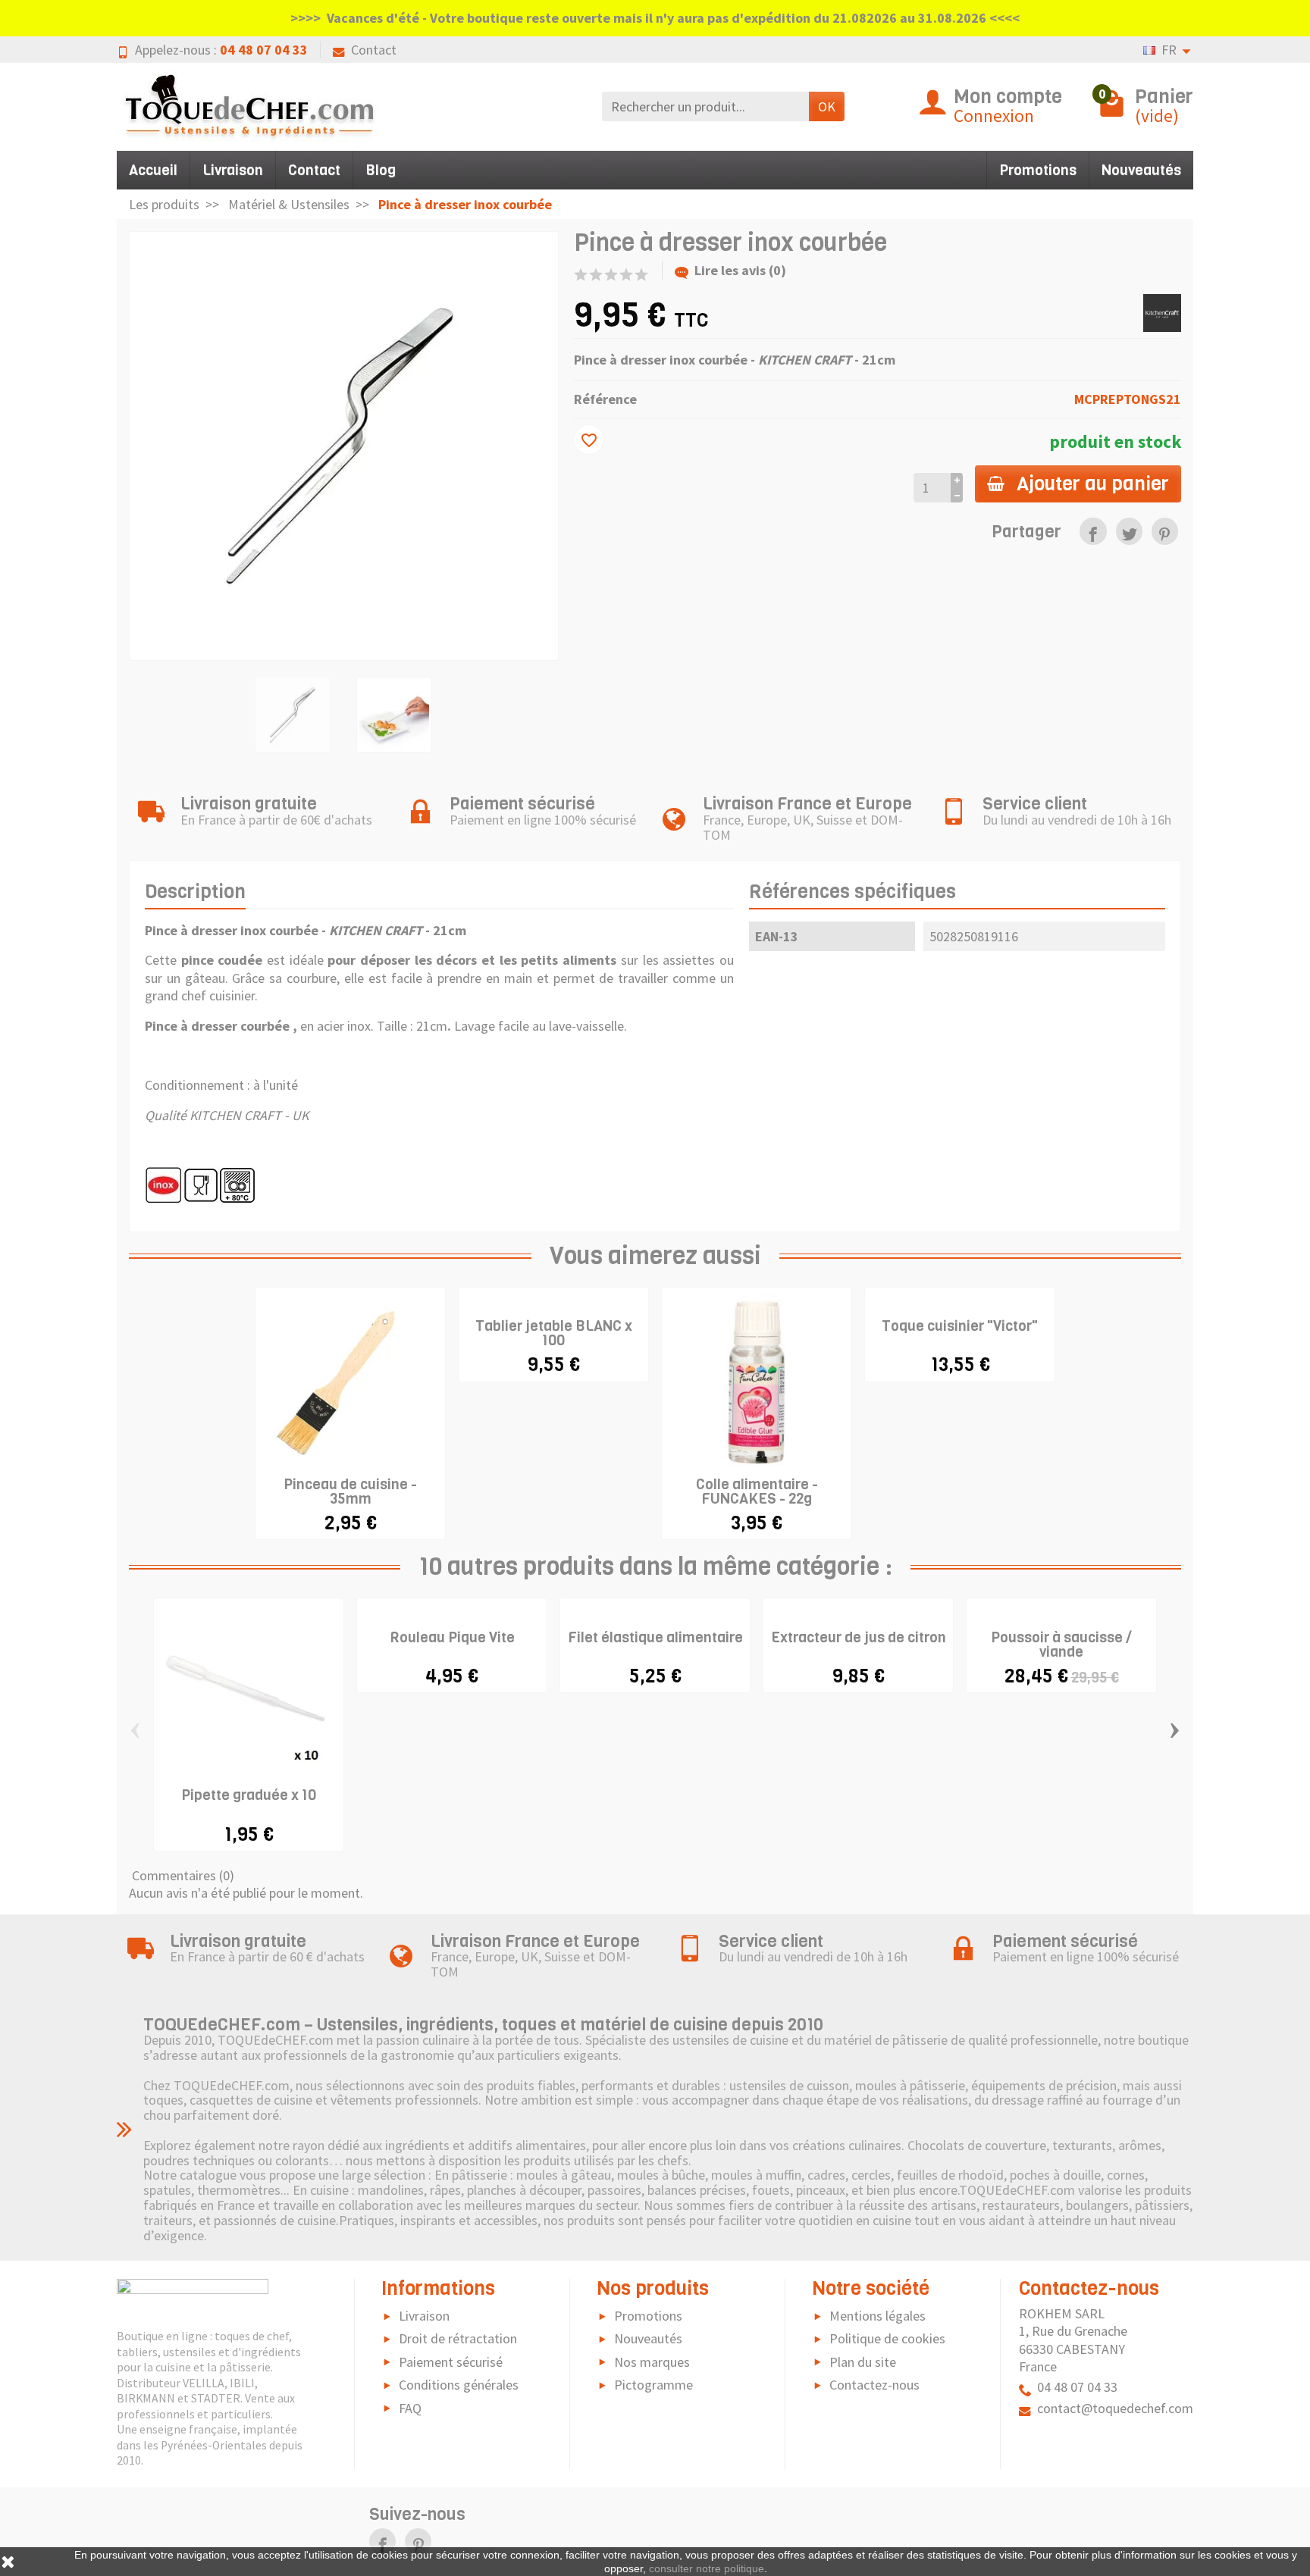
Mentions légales (878, 2316)
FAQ (410, 2408)
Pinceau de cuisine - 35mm (350, 1491)
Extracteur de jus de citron (859, 1637)
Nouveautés (1141, 170)
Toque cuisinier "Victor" (960, 1326)
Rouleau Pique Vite (452, 1637)
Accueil (153, 170)
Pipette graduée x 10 (249, 1795)
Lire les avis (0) (740, 270)
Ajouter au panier (1093, 484)
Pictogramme (653, 2385)
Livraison (233, 170)
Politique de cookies (887, 2338)
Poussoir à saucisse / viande (1061, 1645)
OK (827, 106)
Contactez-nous (874, 2385)
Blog (381, 170)
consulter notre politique (707, 2568)
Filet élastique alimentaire (655, 1637)
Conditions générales (459, 2385)
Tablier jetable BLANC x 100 (554, 1333)
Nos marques (652, 2362)
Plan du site (863, 2362)
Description (195, 891)
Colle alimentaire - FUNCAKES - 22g (757, 1491)
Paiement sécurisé (451, 2362)
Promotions (1038, 170)
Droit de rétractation (458, 2338)
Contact (374, 50)
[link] (1093, 531)
